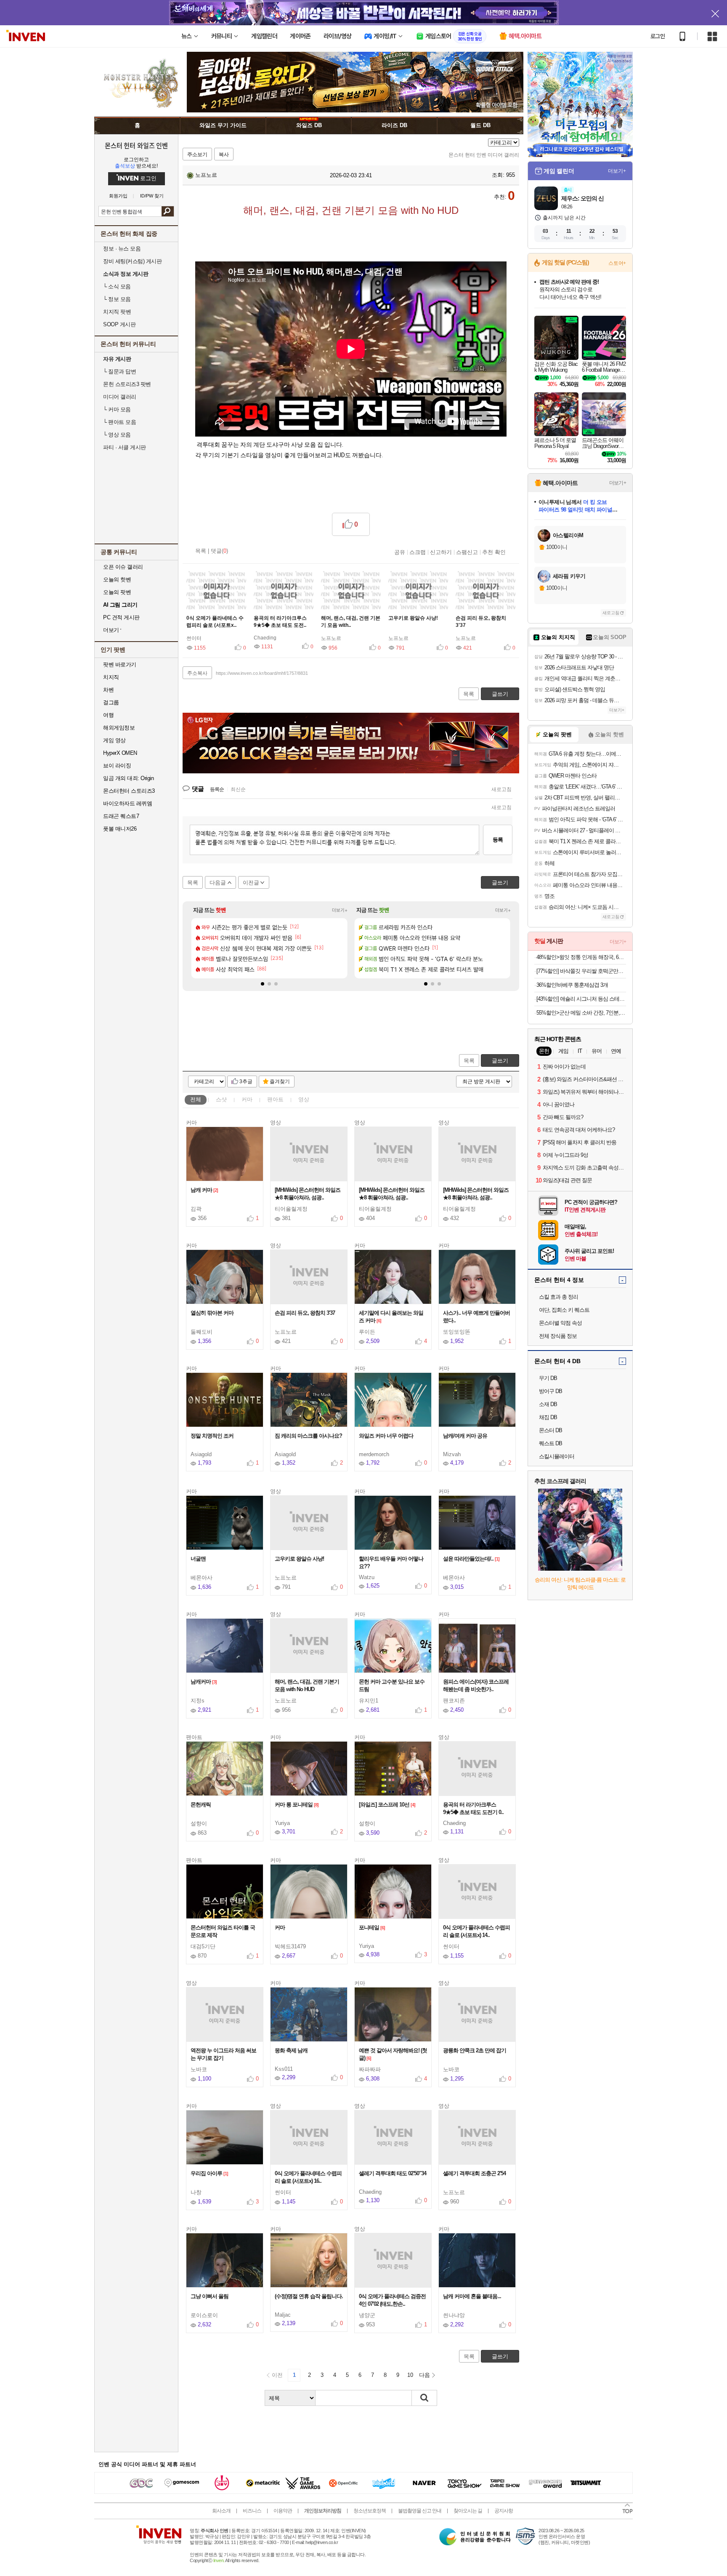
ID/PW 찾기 (152, 196)
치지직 (111, 677)
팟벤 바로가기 (120, 665)
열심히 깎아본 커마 (213, 1313)
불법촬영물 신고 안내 (420, 2511)
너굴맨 (199, 1559)
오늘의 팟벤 (117, 592)
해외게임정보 (119, 728)
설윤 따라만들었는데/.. (471, 1559)
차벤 (108, 690)
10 (410, 2375)
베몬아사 (202, 1578)
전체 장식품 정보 (558, 1336)
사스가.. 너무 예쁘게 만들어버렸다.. (476, 1317)
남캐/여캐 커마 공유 (466, 1436)
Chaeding (265, 638)
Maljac (283, 2315)
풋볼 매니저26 (120, 829)
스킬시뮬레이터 (557, 1456)
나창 (196, 2192)
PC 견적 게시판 (121, 617)
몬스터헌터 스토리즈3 (129, 791)
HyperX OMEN (120, 753)
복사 (224, 155)
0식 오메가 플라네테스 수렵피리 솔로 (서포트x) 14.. (476, 1931)
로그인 (658, 36)
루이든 (367, 1332)
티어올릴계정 (291, 1209)
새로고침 (501, 789)
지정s (198, 1701)
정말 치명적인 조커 (213, 1436)
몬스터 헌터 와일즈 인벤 (137, 145)
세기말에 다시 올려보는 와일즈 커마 (391, 1317)
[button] (263, 984)
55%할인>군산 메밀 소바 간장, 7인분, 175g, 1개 (581, 1013)
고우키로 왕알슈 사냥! (413, 618)
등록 (498, 840)
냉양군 (367, 2315)
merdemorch (374, 1454)
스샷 (221, 1099)
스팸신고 (467, 552)
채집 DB (548, 1417)
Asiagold (201, 1454)
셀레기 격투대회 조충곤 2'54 (475, 2173)
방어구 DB (551, 1391)
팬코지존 (454, 1701)
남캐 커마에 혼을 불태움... (473, 2296)
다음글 (218, 883)
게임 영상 (114, 740)
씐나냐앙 (454, 2315)
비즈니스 (252, 2511)
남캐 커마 (204, 1190)
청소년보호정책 (370, 2511)
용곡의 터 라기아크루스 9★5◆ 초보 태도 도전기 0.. (474, 1808)
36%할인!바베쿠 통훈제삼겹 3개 (572, 985)
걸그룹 (111, 702)
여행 (108, 715)
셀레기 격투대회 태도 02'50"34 (393, 2173)
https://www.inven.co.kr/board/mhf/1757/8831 (262, 673)
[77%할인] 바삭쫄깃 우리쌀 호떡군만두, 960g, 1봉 (581, 971)
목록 (201, 551)
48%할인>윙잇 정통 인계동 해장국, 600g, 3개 (581, 957)
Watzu (367, 1577)
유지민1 (369, 1701)
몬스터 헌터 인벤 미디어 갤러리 (484, 155)
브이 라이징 (117, 766)
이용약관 (283, 2511)
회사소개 (221, 2511)
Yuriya (282, 1823)
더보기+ (340, 910)
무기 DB (548, 1378)
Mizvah (452, 1454)
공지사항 (504, 2511)
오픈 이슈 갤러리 (123, 567)
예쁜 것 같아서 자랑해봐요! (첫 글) (393, 2054)
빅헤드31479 (290, 1946)
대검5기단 (203, 1946)
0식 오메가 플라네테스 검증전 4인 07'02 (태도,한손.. (392, 2300)
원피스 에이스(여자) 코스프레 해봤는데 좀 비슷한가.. (476, 1685)
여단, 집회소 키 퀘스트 (564, 1310)
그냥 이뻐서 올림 (210, 2296)
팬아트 (275, 1099)
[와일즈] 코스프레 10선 (387, 1805)
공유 (400, 552)
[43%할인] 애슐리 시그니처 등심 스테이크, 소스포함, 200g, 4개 (581, 999)
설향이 (199, 1823)
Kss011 (284, 2069)
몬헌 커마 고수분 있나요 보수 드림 (392, 1685)
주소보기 (197, 155)
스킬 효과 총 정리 (559, 1297)
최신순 (238, 789)
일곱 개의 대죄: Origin (128, 778)
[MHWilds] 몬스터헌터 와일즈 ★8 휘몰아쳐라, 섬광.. (308, 1194)
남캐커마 (204, 1682)
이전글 (251, 883)
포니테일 (372, 1927)
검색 (168, 211)
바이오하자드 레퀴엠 (127, 803)
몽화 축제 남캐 (292, 2050)
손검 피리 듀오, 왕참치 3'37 (305, 1313)
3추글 (246, 1082)
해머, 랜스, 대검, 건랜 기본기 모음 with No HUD (307, 1685)
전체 (196, 1099)
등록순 (217, 789)
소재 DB (548, 1404)
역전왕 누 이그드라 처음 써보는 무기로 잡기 (223, 2054)
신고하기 (441, 552)
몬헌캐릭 (201, 1805)
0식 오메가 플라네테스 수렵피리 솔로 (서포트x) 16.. (308, 2177)
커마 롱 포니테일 (297, 1805)
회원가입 (118, 196)
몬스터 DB (551, 1430)
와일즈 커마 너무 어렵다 (387, 1436)
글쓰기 (500, 1061)
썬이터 (194, 638)
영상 (304, 1099)
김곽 (196, 1209)
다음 (425, 2375)
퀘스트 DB (551, 1443)
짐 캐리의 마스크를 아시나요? (308, 1436)
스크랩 (418, 552)
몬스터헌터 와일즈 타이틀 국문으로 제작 (223, 1931)
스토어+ (617, 263)
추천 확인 (494, 552)
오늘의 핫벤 (117, 579)
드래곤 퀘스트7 (121, 816)
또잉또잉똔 (457, 1332)
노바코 (199, 2069)
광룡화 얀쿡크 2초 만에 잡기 (475, 2050)
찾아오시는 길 (468, 2511)
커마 (247, 1099)
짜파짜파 (370, 2069)
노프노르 (205, 175)
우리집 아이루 (209, 2173)
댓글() (219, 551)
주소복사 (197, 673)
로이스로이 (204, 2315)
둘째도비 (202, 1332)
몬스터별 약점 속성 (560, 1323)
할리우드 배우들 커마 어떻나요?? (391, 1562)
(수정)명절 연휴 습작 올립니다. (309, 2296)
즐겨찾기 (280, 1082)
